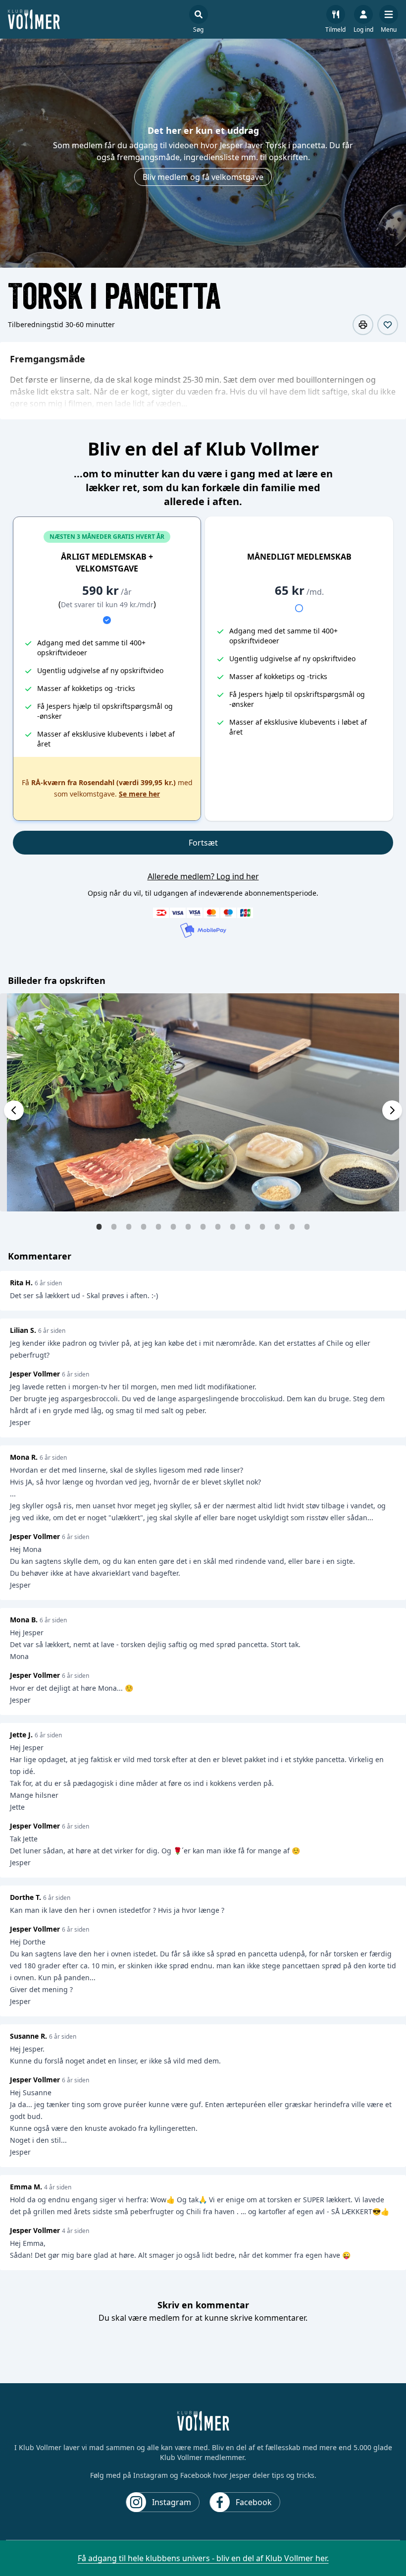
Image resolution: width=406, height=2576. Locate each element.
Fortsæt (203, 843)
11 (248, 1226)
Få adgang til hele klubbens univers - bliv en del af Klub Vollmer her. (203, 2558)
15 (307, 1226)
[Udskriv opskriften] (363, 325)
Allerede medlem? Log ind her (203, 876)
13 (277, 1226)
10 (233, 1226)
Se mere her (139, 794)
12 (262, 1226)
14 (292, 1226)
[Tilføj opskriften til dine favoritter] (388, 325)
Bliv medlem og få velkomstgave (203, 177)
